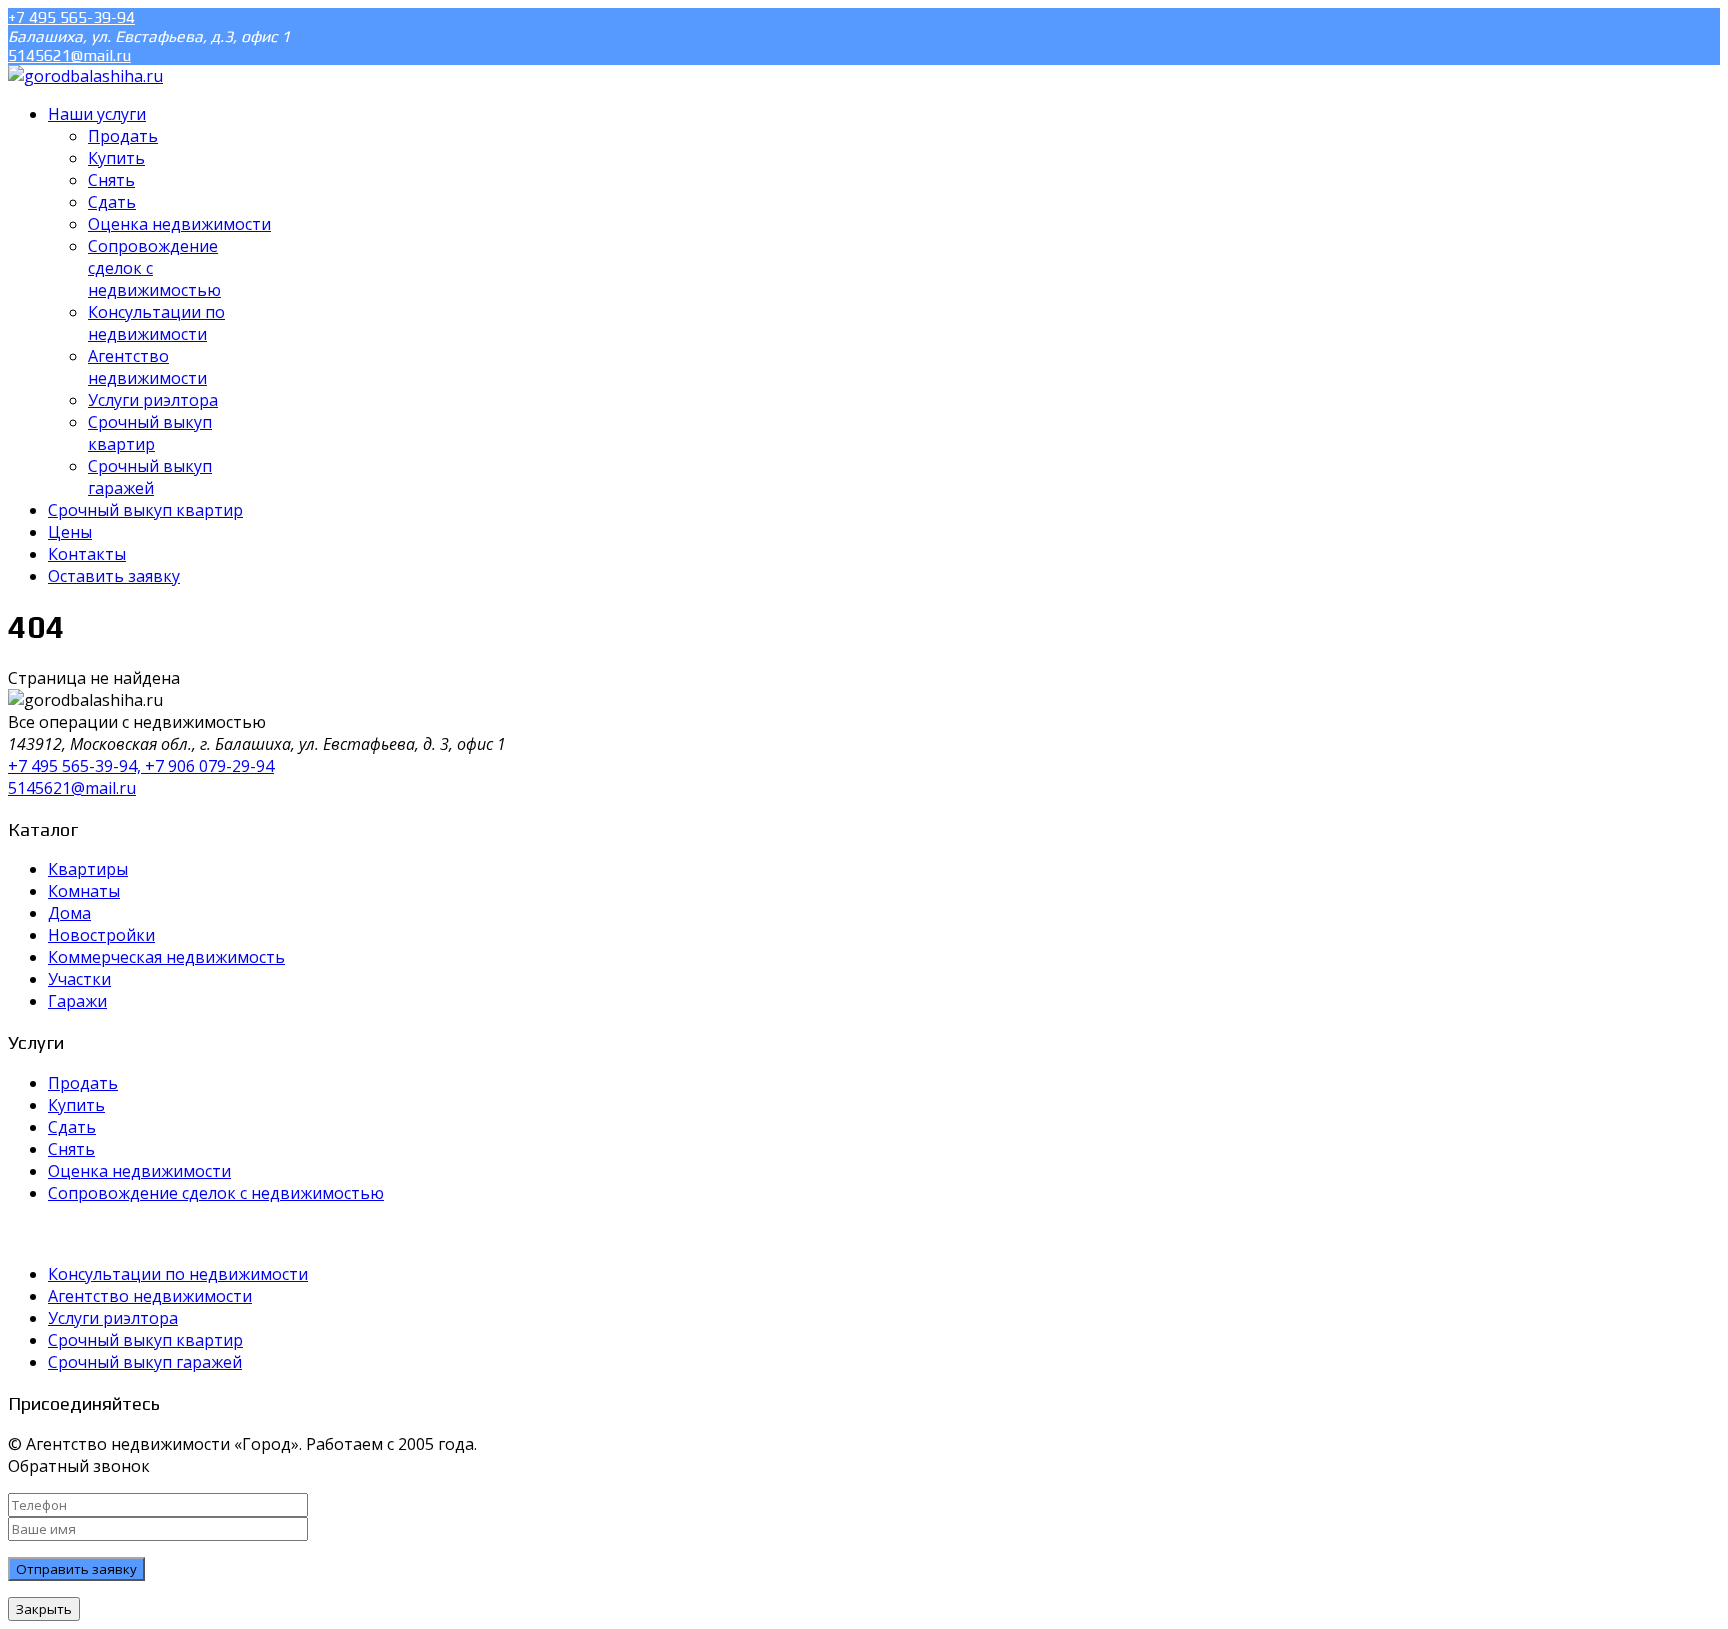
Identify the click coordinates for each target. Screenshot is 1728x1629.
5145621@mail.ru (69, 55)
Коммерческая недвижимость (166, 957)
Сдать (72, 1127)
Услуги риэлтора (113, 1318)
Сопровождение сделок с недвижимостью (216, 1193)
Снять (71, 1149)
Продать (83, 1083)
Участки (79, 979)
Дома (69, 913)
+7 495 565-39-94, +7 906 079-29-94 (141, 766)
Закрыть (44, 1609)
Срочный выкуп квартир (145, 1340)
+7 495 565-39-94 (71, 17)
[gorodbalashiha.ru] (85, 76)
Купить (76, 1105)
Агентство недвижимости (150, 1296)
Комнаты (84, 891)
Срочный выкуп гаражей (145, 1362)
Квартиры (88, 869)
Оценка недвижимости (139, 1171)
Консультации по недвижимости (178, 1274)
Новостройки (101, 935)
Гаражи (77, 1001)
